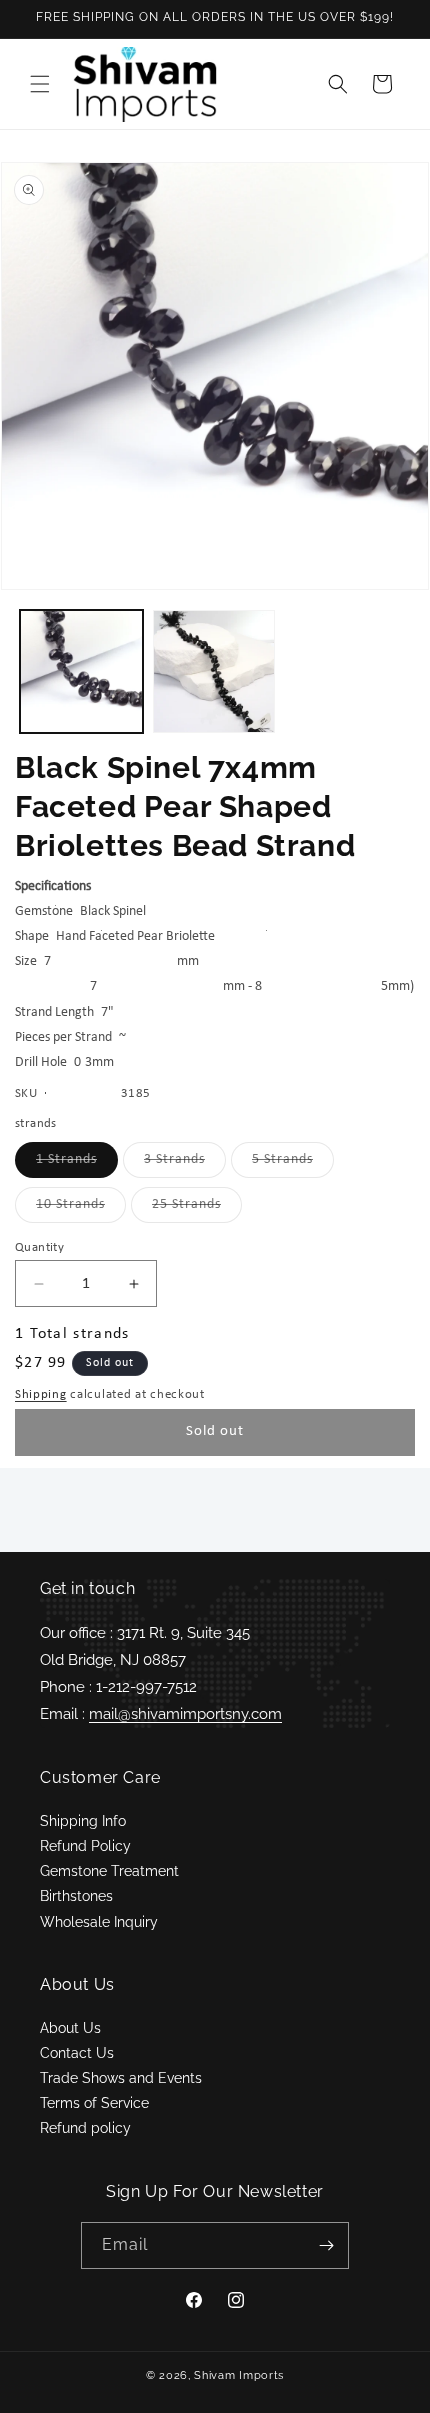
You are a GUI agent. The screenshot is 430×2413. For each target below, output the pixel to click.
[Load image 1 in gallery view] (81, 671)
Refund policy (85, 2128)
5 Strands (293, 1164)
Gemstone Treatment (109, 1871)
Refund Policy (85, 1846)
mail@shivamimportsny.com (185, 1714)
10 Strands (81, 1209)
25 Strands (197, 1209)
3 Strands (185, 1164)
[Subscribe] (326, 2245)
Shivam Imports (239, 2375)
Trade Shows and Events (121, 2078)
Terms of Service (94, 2103)
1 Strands (77, 1164)
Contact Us (77, 2053)
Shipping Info (83, 1821)
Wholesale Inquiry (99, 1922)
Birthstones (76, 1896)
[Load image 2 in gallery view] (214, 671)
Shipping (41, 1394)
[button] (40, 84)
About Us (70, 2028)
